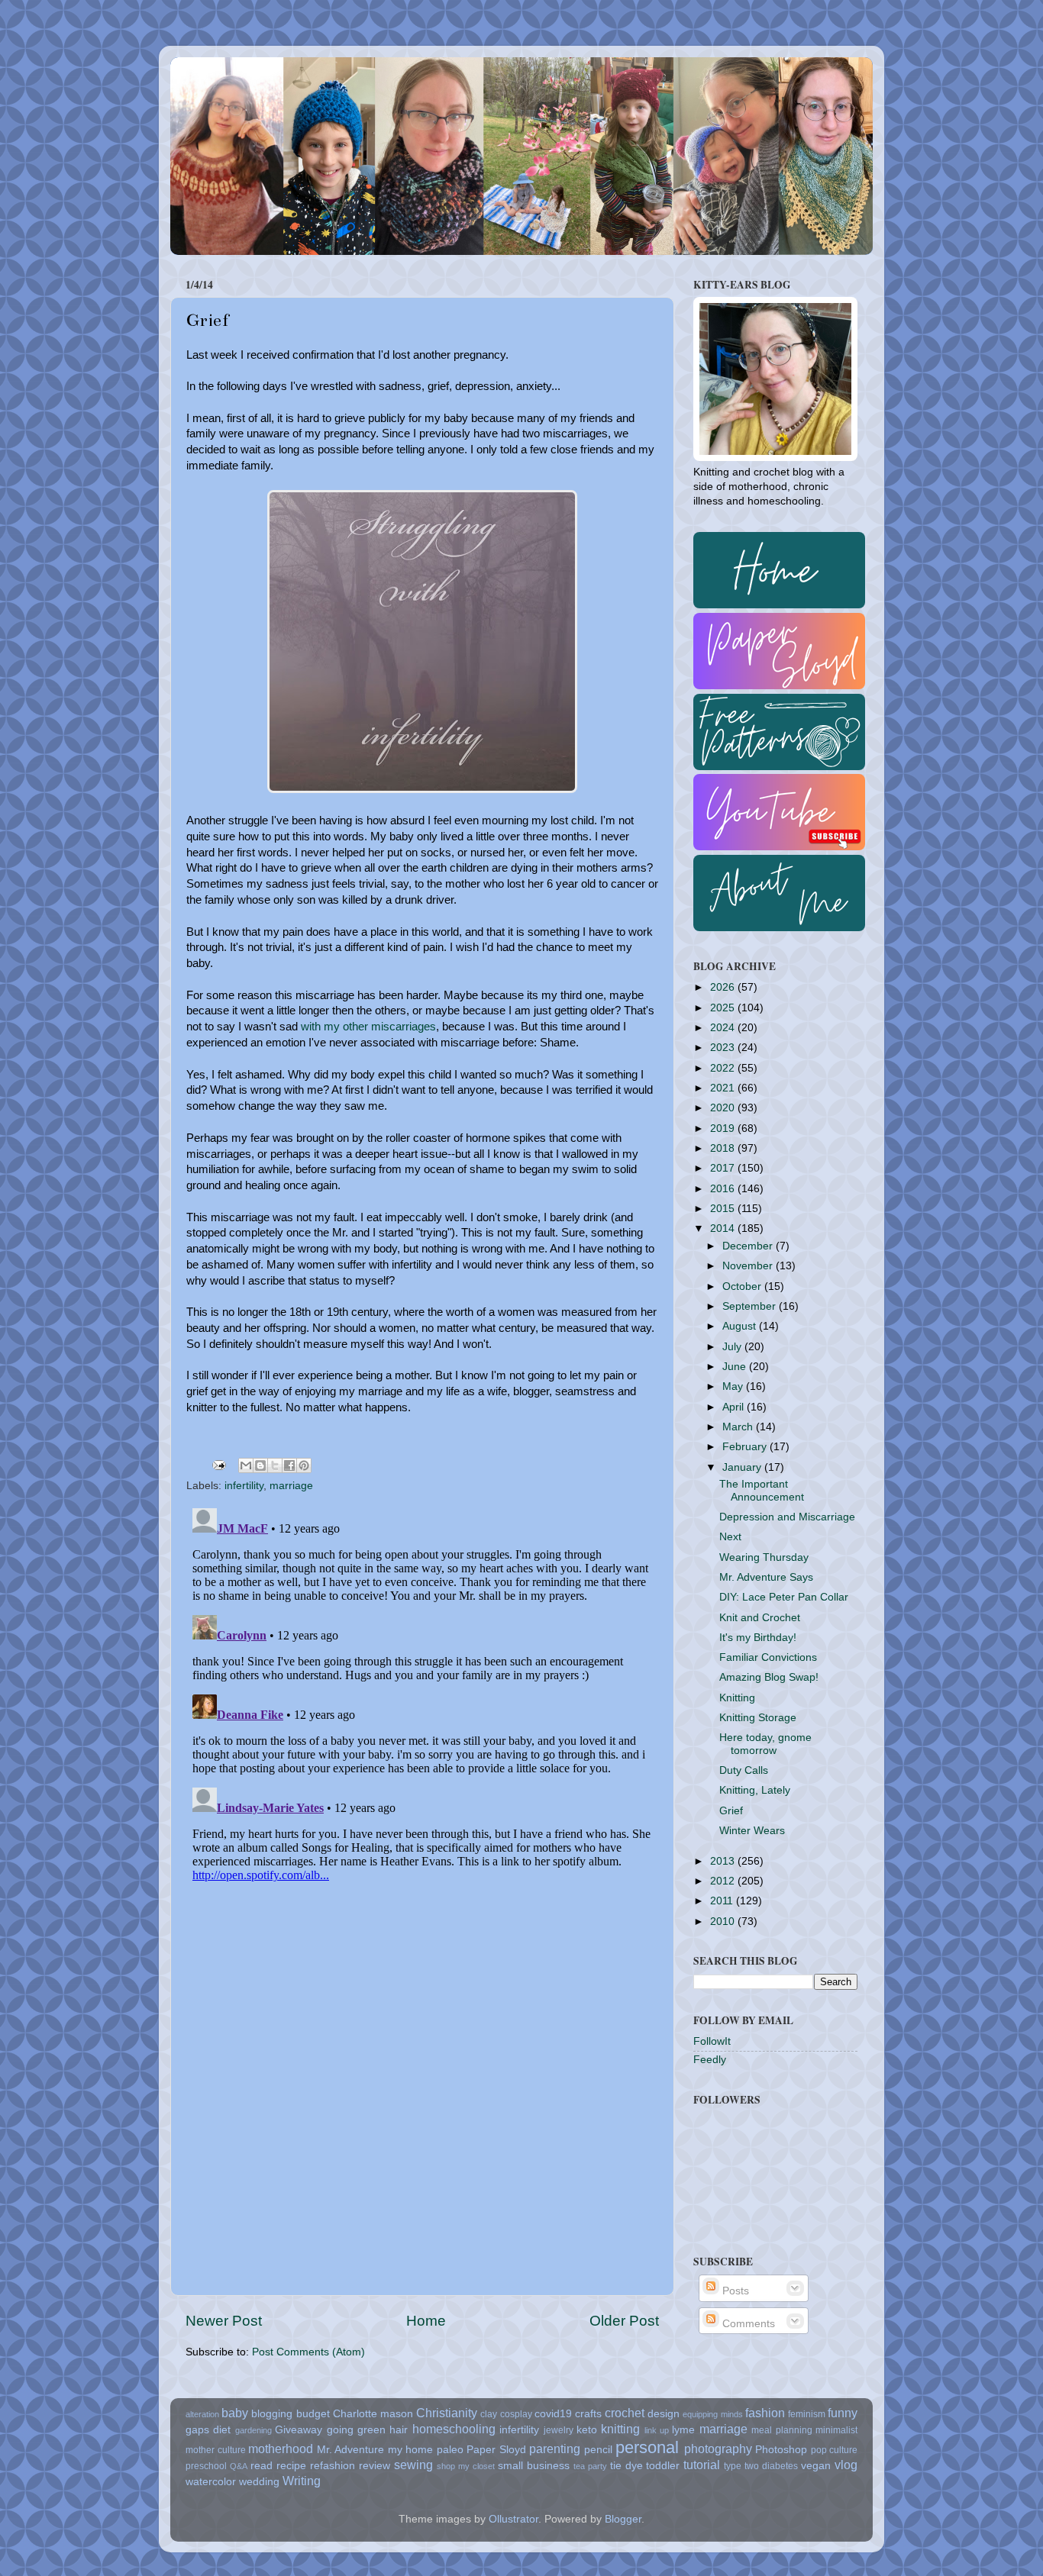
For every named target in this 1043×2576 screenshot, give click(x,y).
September (751, 1306)
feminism (807, 2414)
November (749, 1266)
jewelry (559, 2430)
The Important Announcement (762, 1490)
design (664, 2414)
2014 (724, 1228)
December (749, 1246)
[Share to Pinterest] (304, 1465)
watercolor (211, 2482)
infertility (244, 1486)
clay (489, 2414)
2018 (724, 1148)
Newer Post (224, 2321)
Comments (747, 2324)
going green (356, 2430)
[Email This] (246, 1465)
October (743, 1286)
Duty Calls (744, 1770)
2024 (724, 1028)
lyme (683, 2430)
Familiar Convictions (768, 1657)
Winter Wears (752, 1831)
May (734, 1386)
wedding (259, 2482)
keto (587, 2430)
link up (657, 2430)
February (746, 1447)
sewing (413, 2465)
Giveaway (299, 2430)
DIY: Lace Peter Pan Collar (784, 1597)
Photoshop (781, 2450)
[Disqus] (422, 1693)
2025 (724, 1008)
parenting (555, 2449)
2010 (724, 1922)
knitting (620, 2429)
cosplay (516, 2414)
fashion (765, 2413)
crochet (625, 2413)
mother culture (216, 2450)
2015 (724, 1209)
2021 (724, 1088)
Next (730, 1537)
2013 (724, 1861)
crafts (588, 2414)
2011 (723, 1901)
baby (235, 2413)
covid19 (553, 2414)
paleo (450, 2450)
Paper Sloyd (496, 2450)
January (743, 1467)
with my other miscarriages (368, 1027)
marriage (291, 1486)
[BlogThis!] (260, 1465)
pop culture (835, 2450)
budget (313, 2414)
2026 (724, 987)
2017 (724, 1168)
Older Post (624, 2321)
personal (647, 2447)
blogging (272, 2414)
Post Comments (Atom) (308, 2352)
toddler (663, 2466)
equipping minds (712, 2414)
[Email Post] (218, 1464)
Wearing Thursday (764, 1557)
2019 (724, 1128)
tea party (590, 2466)
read (262, 2466)
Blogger (623, 2519)
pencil (598, 2450)
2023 (724, 1048)
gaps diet (208, 2430)
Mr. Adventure (351, 2450)
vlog (846, 2465)
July (733, 1347)
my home (411, 2450)
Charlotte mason (373, 2414)
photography (718, 2449)
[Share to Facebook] (289, 1465)
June (736, 1367)
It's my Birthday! (758, 1638)
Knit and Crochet (760, 1618)
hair (399, 2430)
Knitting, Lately (755, 1790)
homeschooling (454, 2429)
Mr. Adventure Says (766, 1577)
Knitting (737, 1698)
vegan (816, 2466)
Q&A (239, 2466)
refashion (333, 2466)
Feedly (710, 2060)
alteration (202, 2414)
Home (426, 2321)
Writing (302, 2481)
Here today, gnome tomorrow (765, 1744)
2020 (724, 1108)
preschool (206, 2466)
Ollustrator (513, 2519)
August (741, 1326)
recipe (291, 2466)
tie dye (626, 2466)
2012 (724, 1881)
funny (843, 2413)
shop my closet (466, 2466)
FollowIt (712, 2041)
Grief (731, 1811)
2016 (724, 1189)
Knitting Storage (758, 1718)
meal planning (781, 2430)
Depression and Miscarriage (787, 1517)
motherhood (281, 2449)
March (739, 1427)
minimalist (836, 2430)
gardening (253, 2430)
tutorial (702, 2465)
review (375, 2466)
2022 (724, 1068)
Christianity (447, 2413)
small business (534, 2466)
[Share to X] (275, 1465)
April (735, 1407)
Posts (734, 2291)
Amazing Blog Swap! (769, 1677)
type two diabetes (761, 2466)
